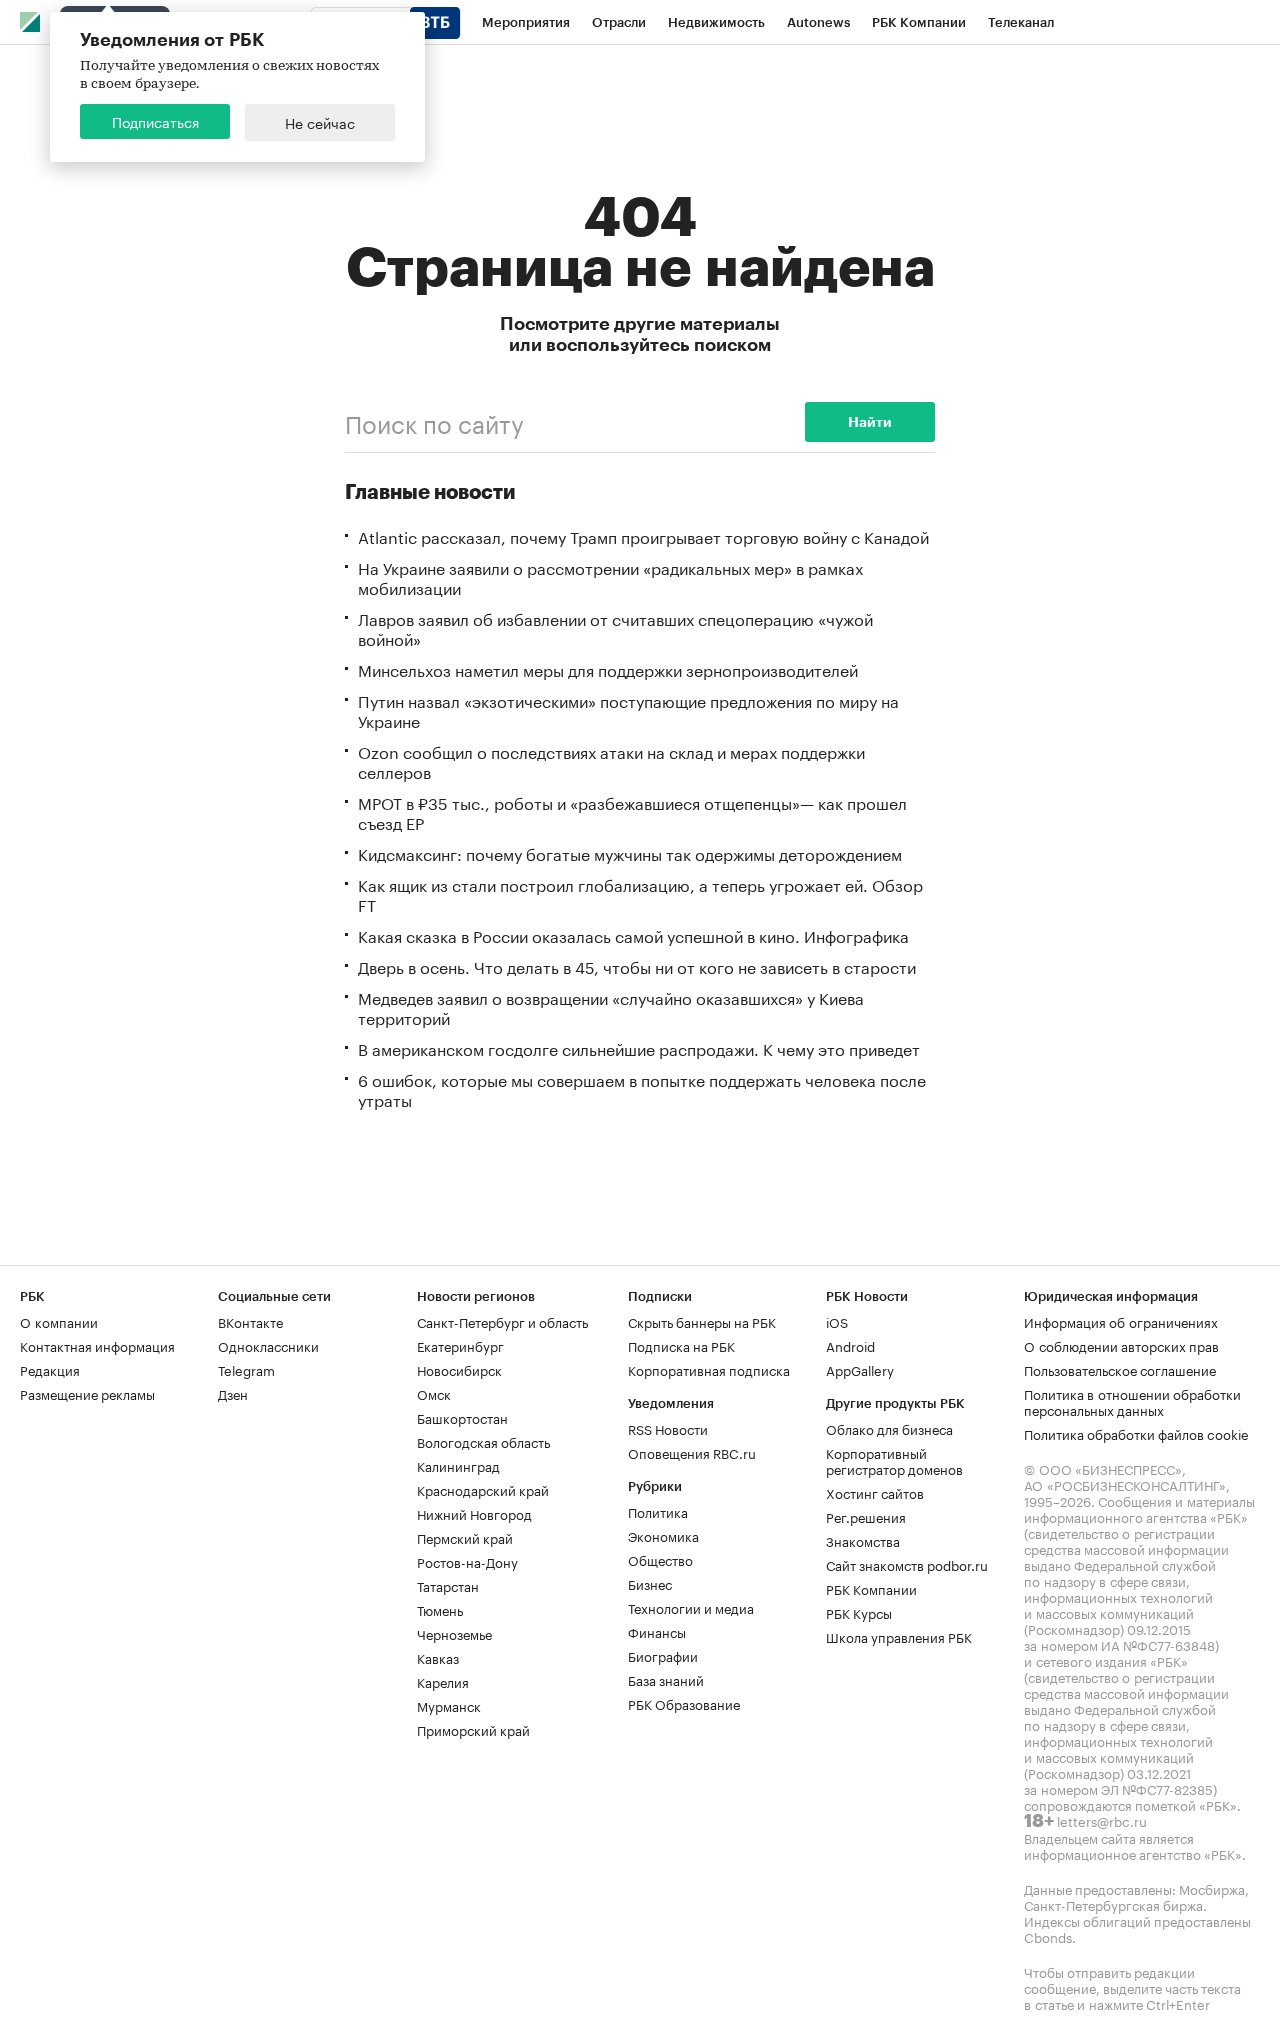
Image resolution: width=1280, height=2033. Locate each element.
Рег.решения (866, 1516)
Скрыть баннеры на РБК (702, 1321)
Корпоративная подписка (709, 1369)
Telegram (246, 1369)
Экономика (663, 1535)
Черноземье (454, 1633)
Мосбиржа (1212, 1888)
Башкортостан (462, 1417)
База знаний (666, 1679)
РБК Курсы (859, 1612)
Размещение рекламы (87, 1393)
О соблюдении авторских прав (1121, 1345)
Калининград (458, 1465)
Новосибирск (459, 1369)
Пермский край (465, 1537)
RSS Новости (668, 1428)
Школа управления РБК (899, 1636)
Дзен (233, 1393)
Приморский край (473, 1729)
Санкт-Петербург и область (502, 1321)
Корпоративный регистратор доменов (894, 1460)
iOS (837, 1321)
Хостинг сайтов (875, 1492)
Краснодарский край (483, 1489)
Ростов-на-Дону (467, 1561)
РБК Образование (684, 1703)
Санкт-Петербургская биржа (1113, 1904)
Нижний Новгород (474, 1513)
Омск (434, 1393)
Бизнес (650, 1583)
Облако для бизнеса (889, 1428)
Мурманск (449, 1705)
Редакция (50, 1369)
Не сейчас (320, 122)
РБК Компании (871, 1588)
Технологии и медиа (691, 1607)
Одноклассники (268, 1345)
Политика (658, 1511)
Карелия (443, 1681)
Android (850, 1345)
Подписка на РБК (681, 1345)
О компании (59, 1321)
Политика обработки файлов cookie (1136, 1433)
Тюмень (440, 1609)
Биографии (663, 1655)
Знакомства (863, 1540)
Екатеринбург (460, 1345)
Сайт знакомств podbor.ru (907, 1564)
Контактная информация (97, 1345)
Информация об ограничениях (1121, 1321)
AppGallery (860, 1369)
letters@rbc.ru (1102, 1820)
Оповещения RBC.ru (692, 1452)
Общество (660, 1559)
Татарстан (448, 1585)
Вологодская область (483, 1441)
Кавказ (438, 1657)
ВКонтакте (250, 1321)
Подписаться (155, 121)
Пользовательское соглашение (1120, 1369)
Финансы (657, 1631)
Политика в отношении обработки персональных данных (1132, 1401)
